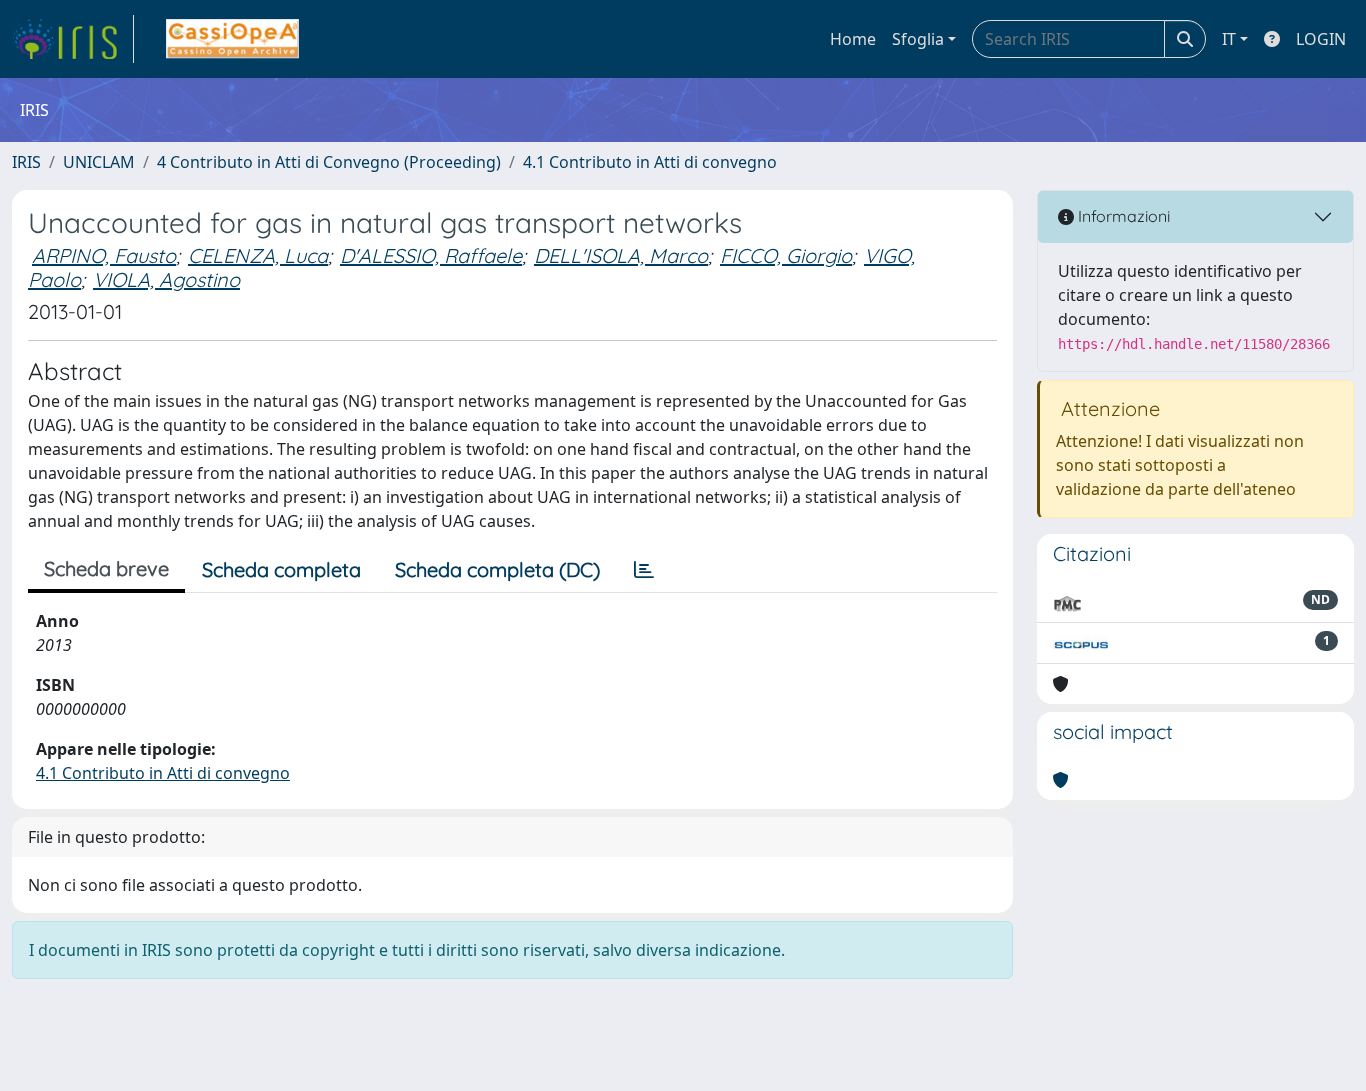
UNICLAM (99, 162)
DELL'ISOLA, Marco (621, 255)
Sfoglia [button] (918, 39)
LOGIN (1321, 39)
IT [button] (1229, 39)
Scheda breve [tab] (106, 568)
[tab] (644, 570)
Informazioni (1122, 216)
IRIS (26, 162)
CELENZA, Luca (258, 255)
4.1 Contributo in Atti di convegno (650, 162)
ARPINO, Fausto (104, 255)
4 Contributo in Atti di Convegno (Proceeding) (329, 162)
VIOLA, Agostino (166, 279)
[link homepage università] (232, 39)
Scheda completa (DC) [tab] (497, 569)
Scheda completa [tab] (281, 569)
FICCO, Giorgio (786, 255)
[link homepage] (73, 39)
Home (853, 39)
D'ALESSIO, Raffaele (431, 255)
